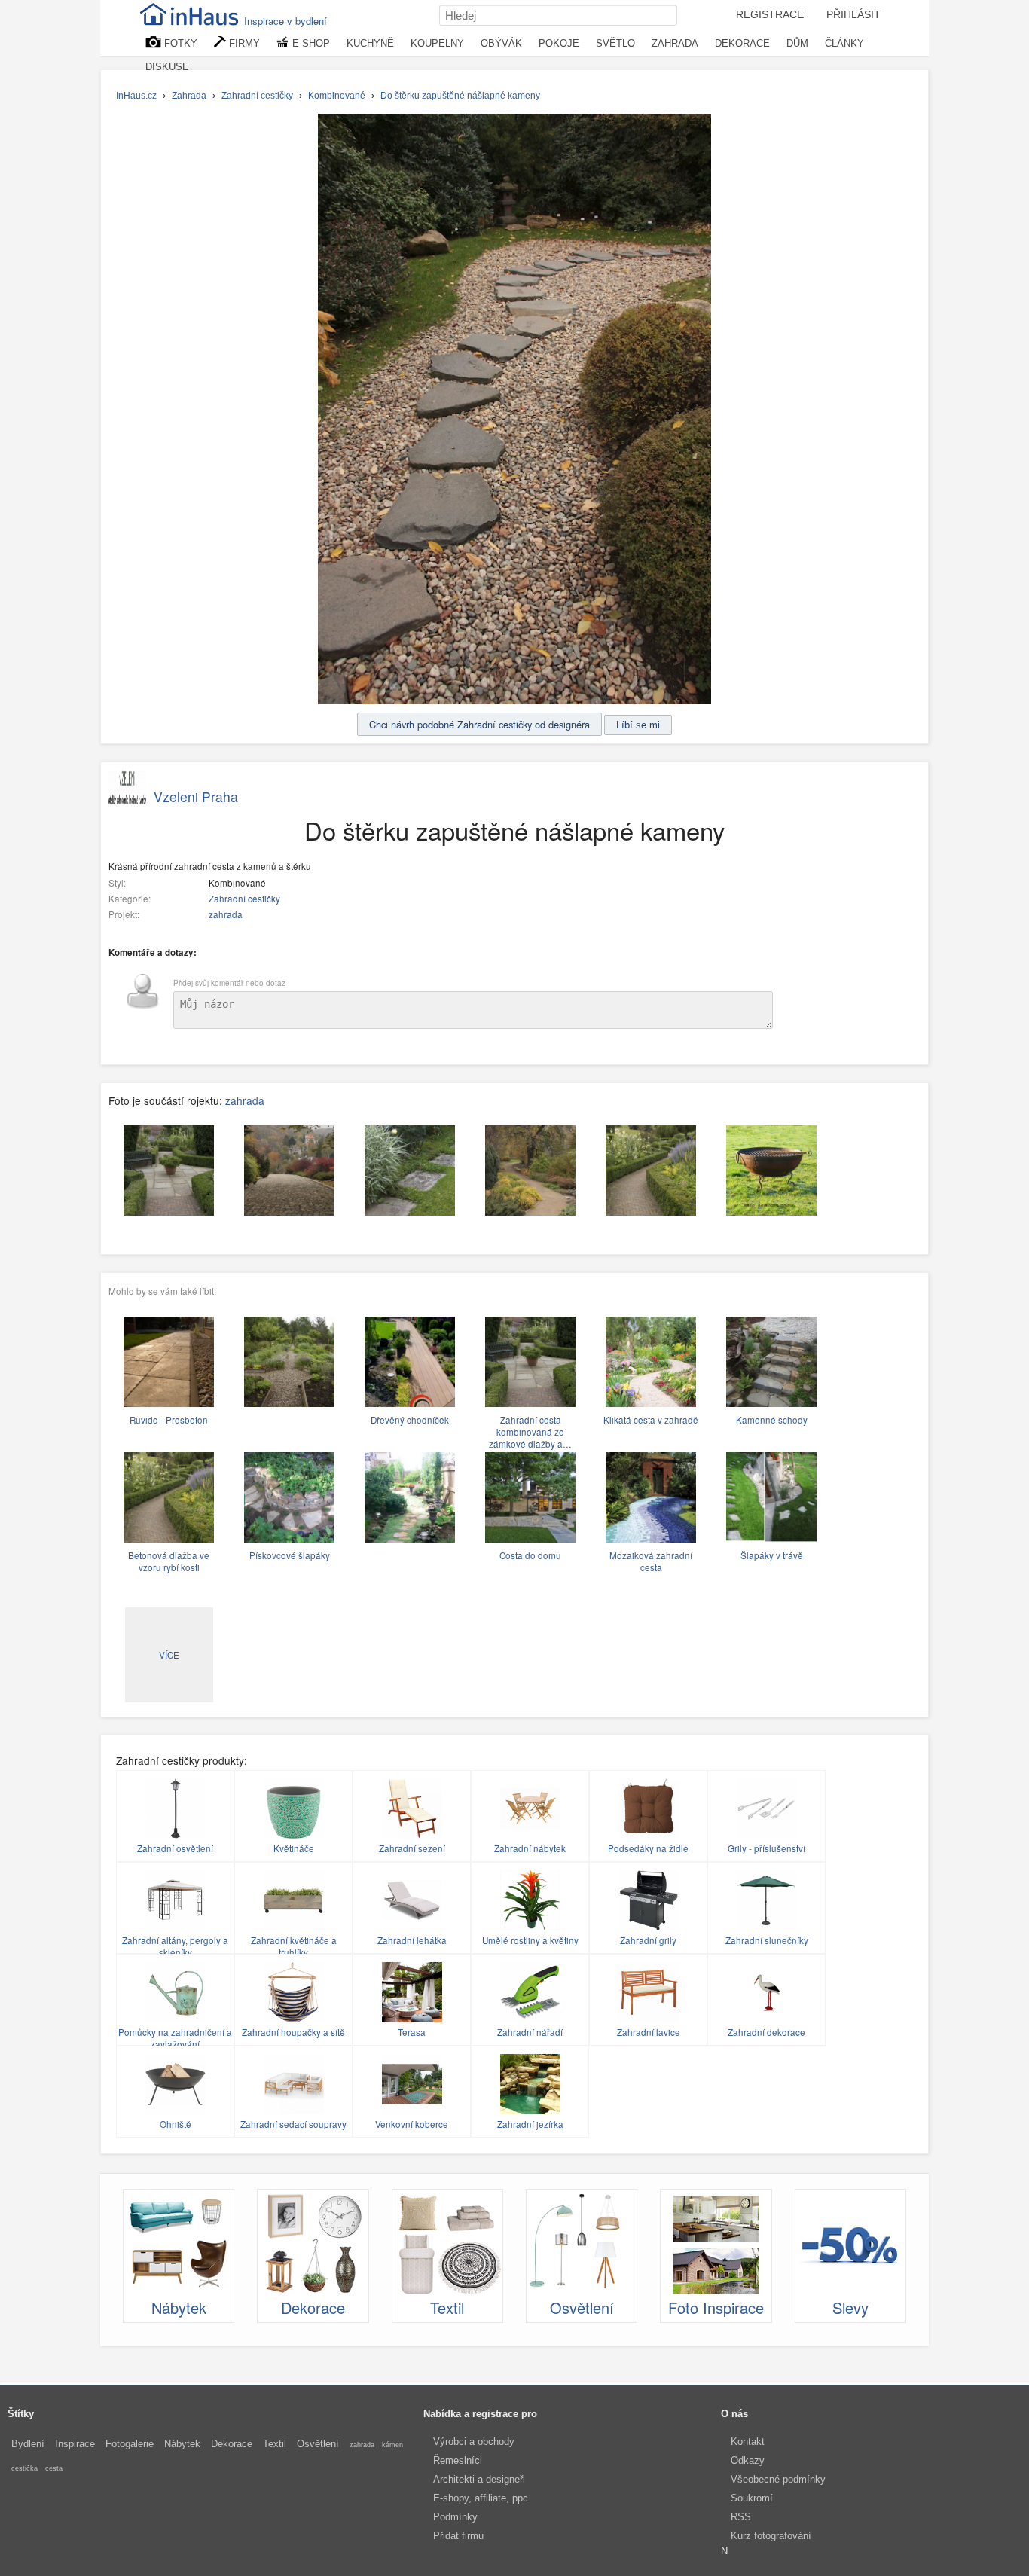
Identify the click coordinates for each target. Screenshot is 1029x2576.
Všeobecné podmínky (778, 2479)
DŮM (797, 43)
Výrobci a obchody (474, 2442)
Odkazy (748, 2460)
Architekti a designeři (479, 2479)
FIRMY (243, 43)
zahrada (226, 914)
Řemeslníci (458, 2460)
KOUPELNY (437, 43)
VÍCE (169, 1655)
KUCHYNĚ (370, 43)
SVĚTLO (615, 43)
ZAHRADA (675, 43)
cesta (54, 2468)
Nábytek (182, 2444)
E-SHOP (310, 43)
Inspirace (75, 2444)
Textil (275, 2444)
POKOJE (559, 43)
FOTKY (179, 43)
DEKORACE (742, 43)
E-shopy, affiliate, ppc (481, 2498)
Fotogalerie (130, 2444)
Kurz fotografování (771, 2536)
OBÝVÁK (501, 43)
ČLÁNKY (844, 43)
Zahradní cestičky (244, 899)
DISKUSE (167, 67)
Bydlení (28, 2444)
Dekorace (232, 2444)
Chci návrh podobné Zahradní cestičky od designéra (479, 724)
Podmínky (455, 2517)
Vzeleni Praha (196, 797)
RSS (741, 2517)
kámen (392, 2445)
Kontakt (748, 2442)
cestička (24, 2468)
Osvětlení (318, 2444)
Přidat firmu (458, 2536)
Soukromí (752, 2498)
